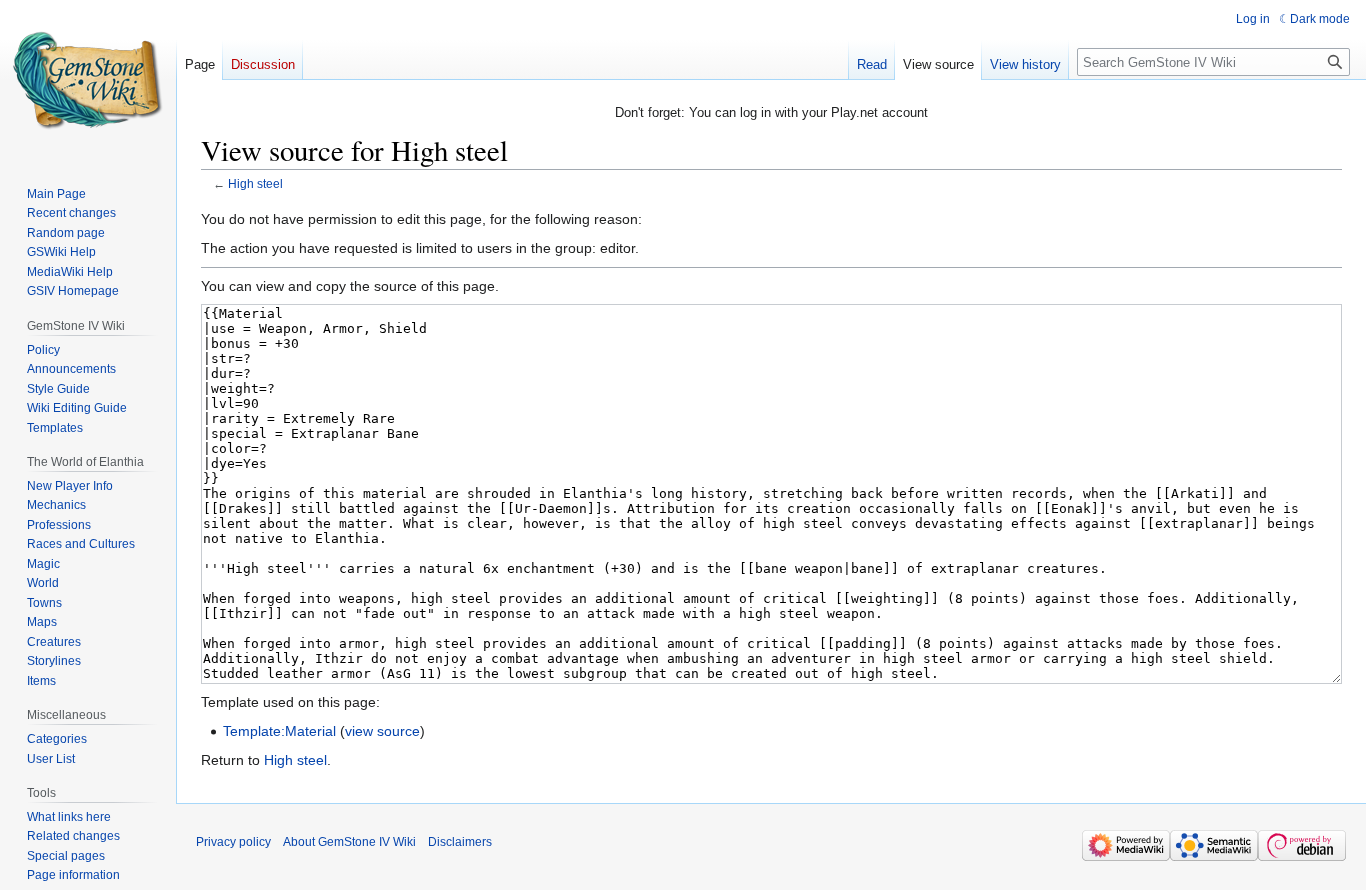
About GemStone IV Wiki (349, 842)
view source (382, 731)
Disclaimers (460, 842)
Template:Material (279, 731)
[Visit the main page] (88, 80)
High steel (255, 183)
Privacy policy (233, 842)
